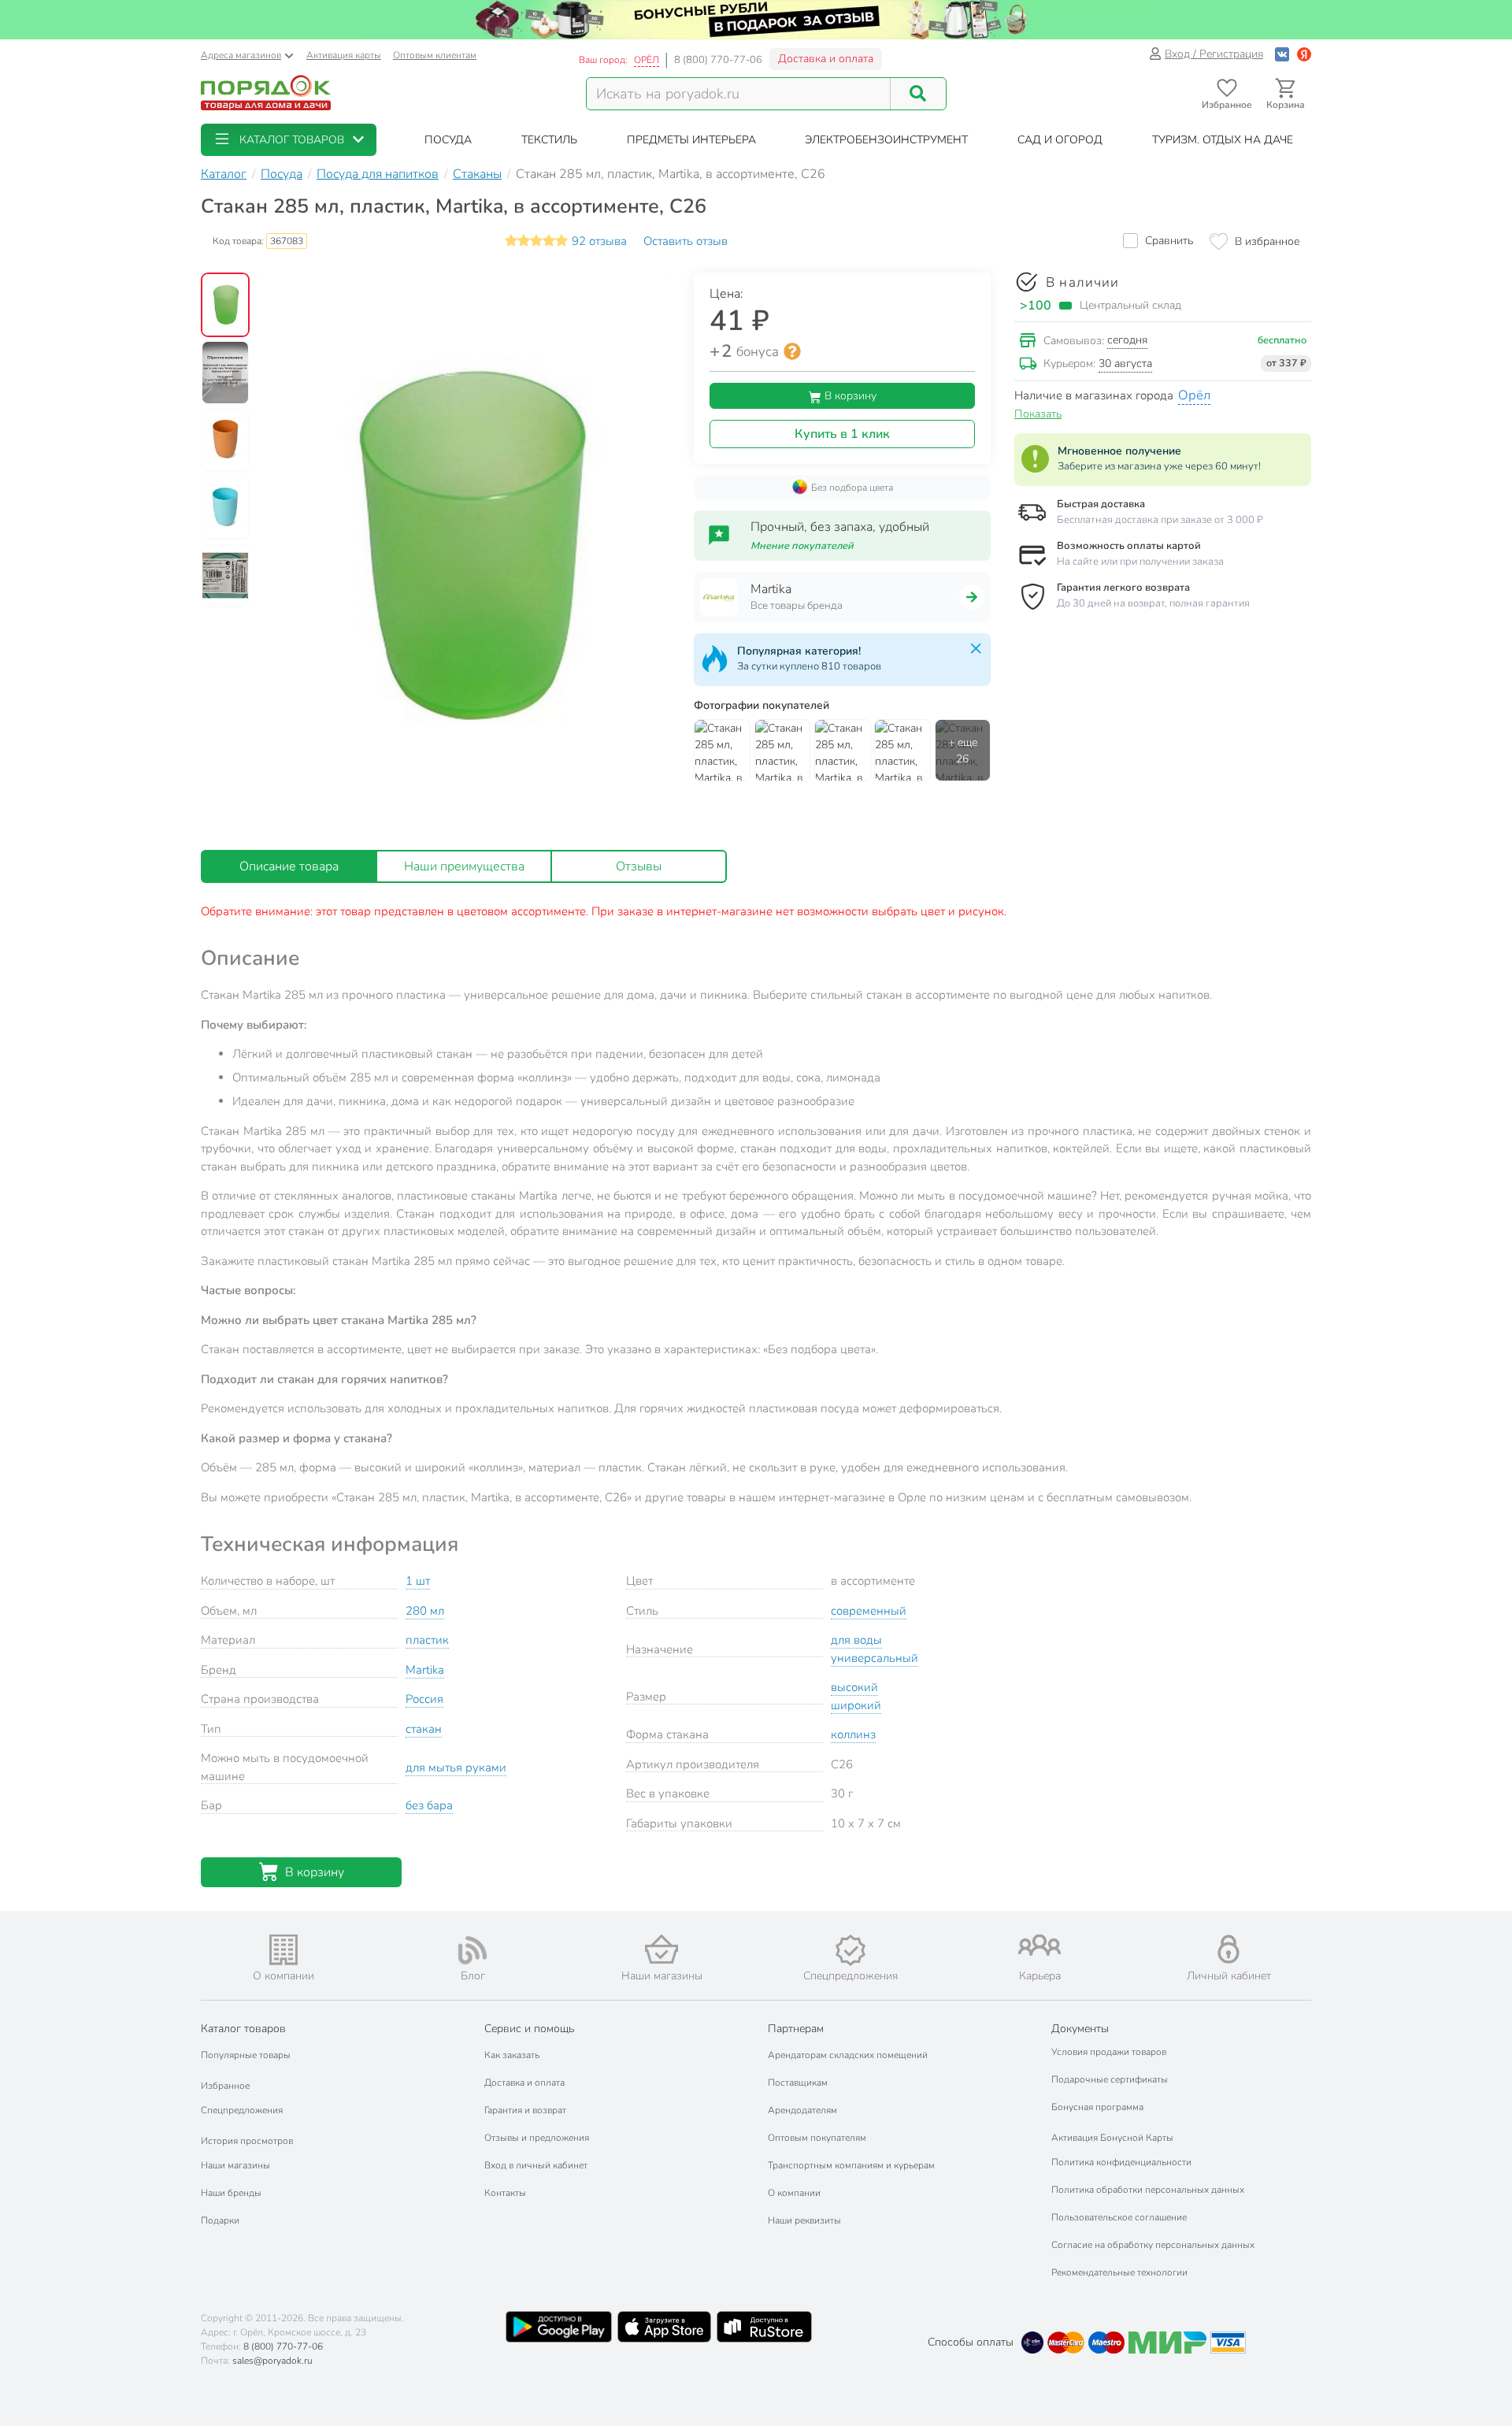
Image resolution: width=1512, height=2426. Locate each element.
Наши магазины (235, 2165)
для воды (856, 1640)
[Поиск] (918, 94)
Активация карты (344, 55)
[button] (289, 140)
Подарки (220, 2220)
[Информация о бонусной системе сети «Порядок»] (792, 351)
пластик (427, 1640)
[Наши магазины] (661, 1949)
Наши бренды (231, 2193)
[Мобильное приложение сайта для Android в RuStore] (764, 2327)
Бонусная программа (1097, 2107)
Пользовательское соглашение (1119, 2217)
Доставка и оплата (826, 59)
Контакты (505, 2193)
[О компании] (283, 1950)
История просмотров (247, 2141)
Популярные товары (246, 2055)
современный (869, 1611)
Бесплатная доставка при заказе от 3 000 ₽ (1160, 520)
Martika (425, 1670)
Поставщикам (798, 2083)
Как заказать (512, 2055)
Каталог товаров (243, 2029)
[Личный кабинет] (1228, 1949)
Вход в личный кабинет (536, 2165)
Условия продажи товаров (1109, 2052)
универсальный (875, 1658)
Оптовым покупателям (817, 2138)
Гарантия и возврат (525, 2110)
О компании (794, 2193)
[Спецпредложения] (850, 1950)
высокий (854, 1687)
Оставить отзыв (686, 241)
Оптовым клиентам (435, 55)
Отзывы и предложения (537, 2138)
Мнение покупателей (802, 546)
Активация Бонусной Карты (1112, 2138)
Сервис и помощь (529, 2029)
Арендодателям (802, 2110)
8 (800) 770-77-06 (718, 60)
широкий (856, 1705)
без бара (429, 1805)
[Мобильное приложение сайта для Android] (558, 2327)
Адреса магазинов (241, 55)
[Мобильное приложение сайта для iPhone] (665, 2327)
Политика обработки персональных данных (1148, 2190)
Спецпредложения (242, 2110)
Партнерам (796, 2029)
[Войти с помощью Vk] (1282, 54)
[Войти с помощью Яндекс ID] (1304, 54)
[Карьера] (1039, 1945)
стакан (424, 1729)
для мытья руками (456, 1768)
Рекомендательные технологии (1119, 2272)
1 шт (418, 1581)
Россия (424, 1699)
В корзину (849, 396)
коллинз (853, 1734)
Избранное (225, 2086)
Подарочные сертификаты (1110, 2079)
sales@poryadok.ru (272, 2361)
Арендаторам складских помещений (848, 2055)
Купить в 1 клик (842, 434)
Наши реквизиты (804, 2220)
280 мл (425, 1611)
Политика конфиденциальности (1121, 2162)
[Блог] (472, 1950)
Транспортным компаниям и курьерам (851, 2165)
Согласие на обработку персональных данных (1153, 2245)
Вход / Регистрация (1214, 54)
